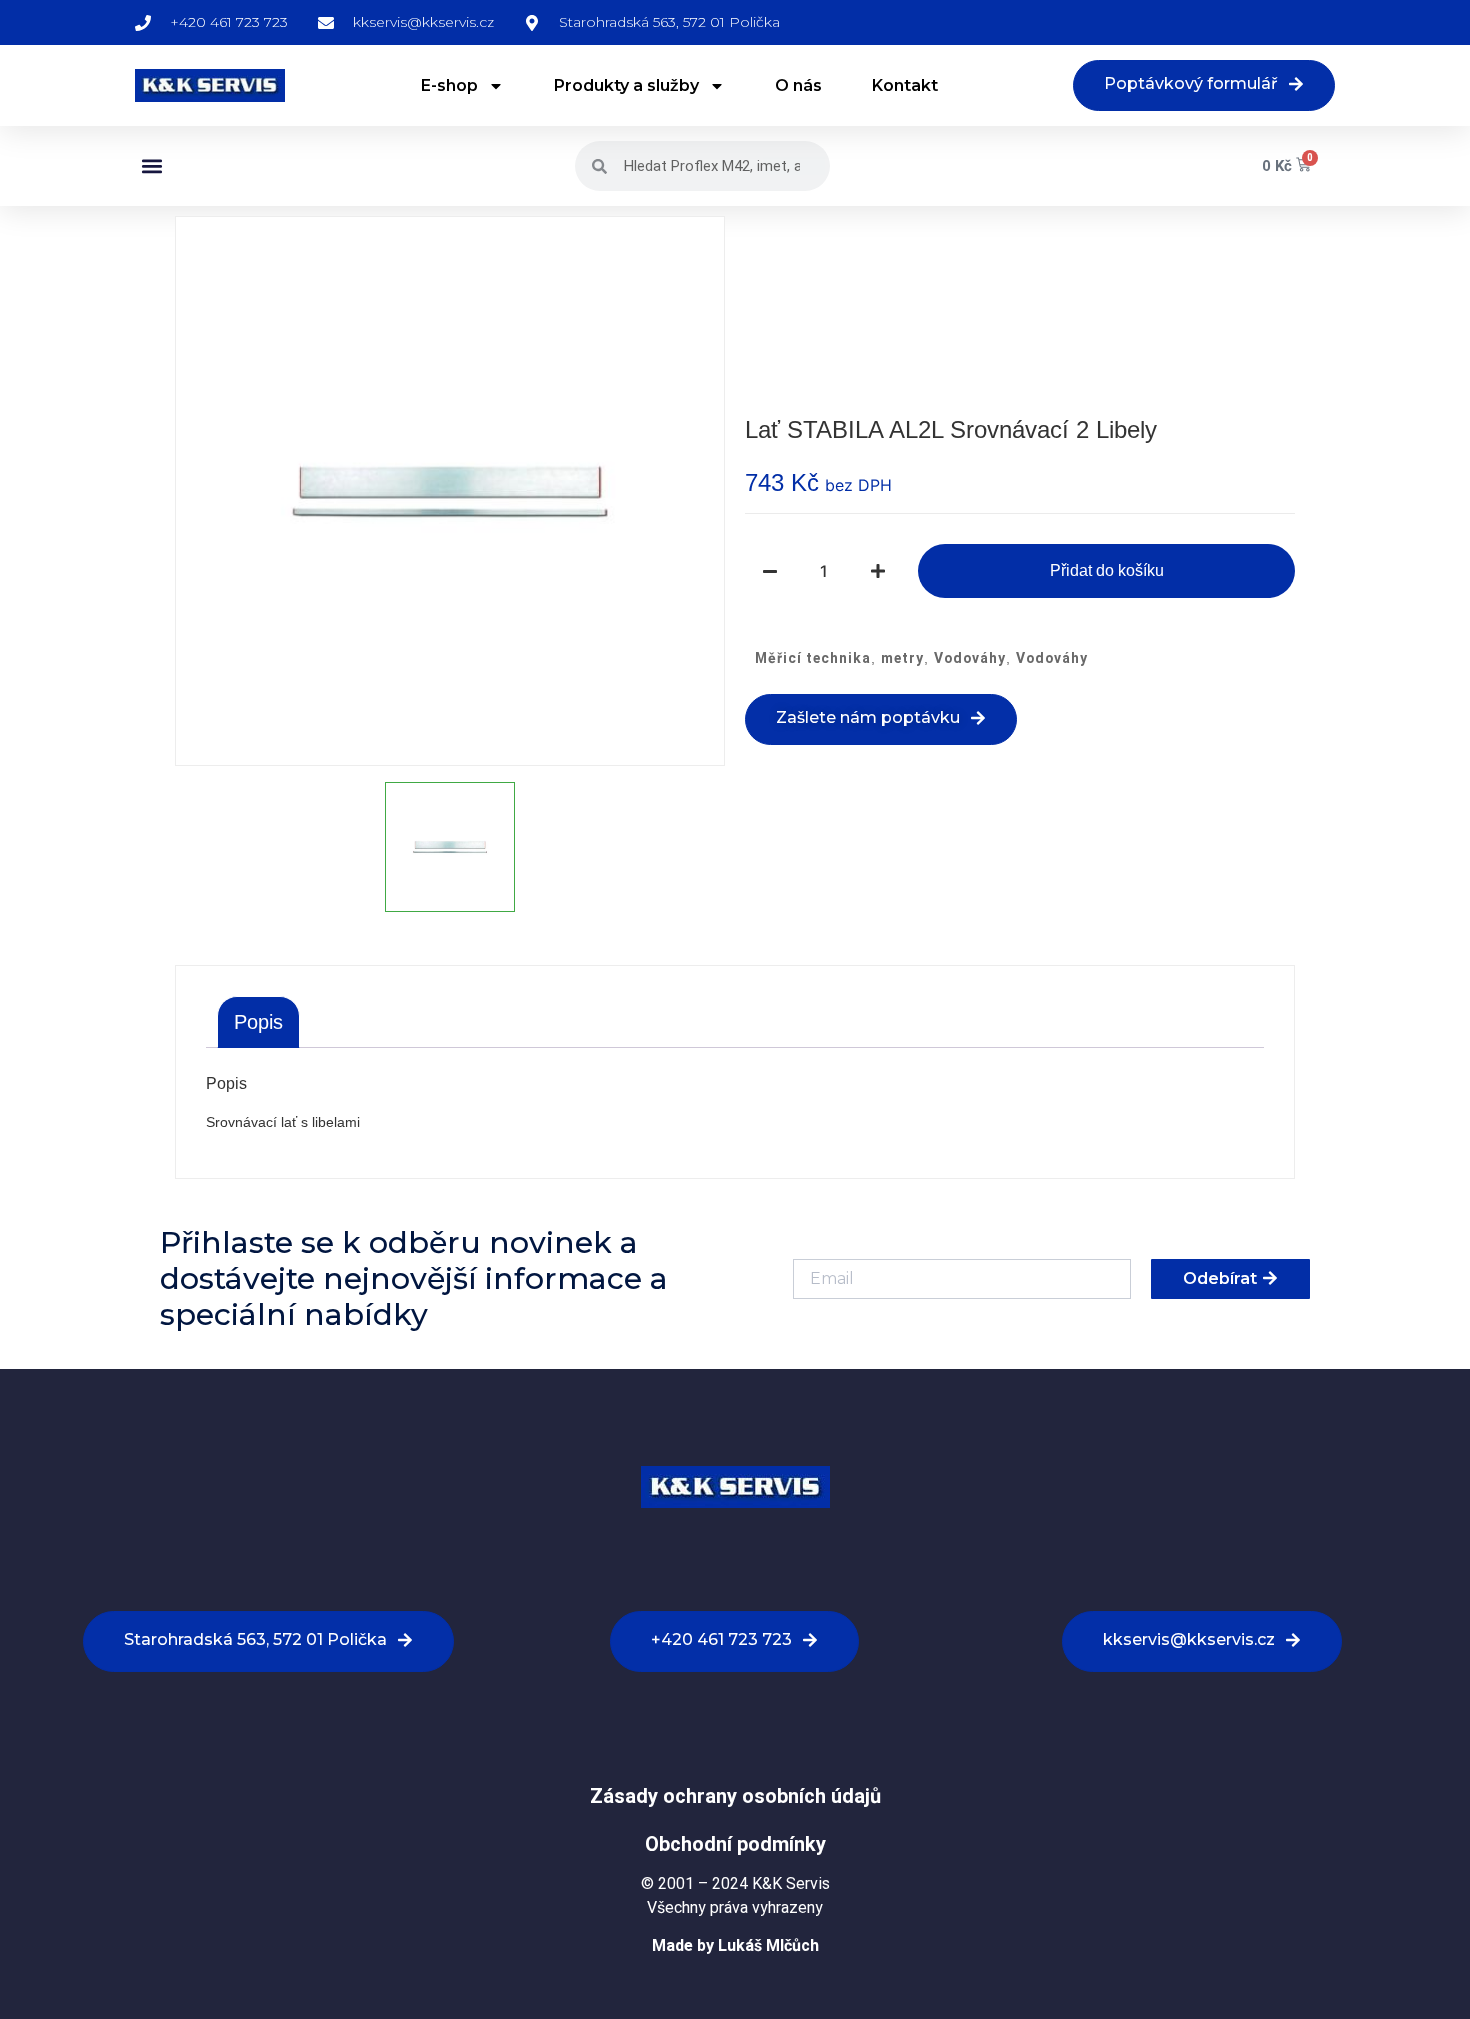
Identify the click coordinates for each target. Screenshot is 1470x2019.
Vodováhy (970, 658)
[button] (151, 166)
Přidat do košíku (1107, 570)
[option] (450, 491)
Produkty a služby (626, 85)
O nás (798, 85)
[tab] (258, 1022)
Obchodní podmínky (735, 1844)
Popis (258, 1022)
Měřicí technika (813, 658)
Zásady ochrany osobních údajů (735, 1796)
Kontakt (905, 85)
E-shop (449, 85)
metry (902, 658)
